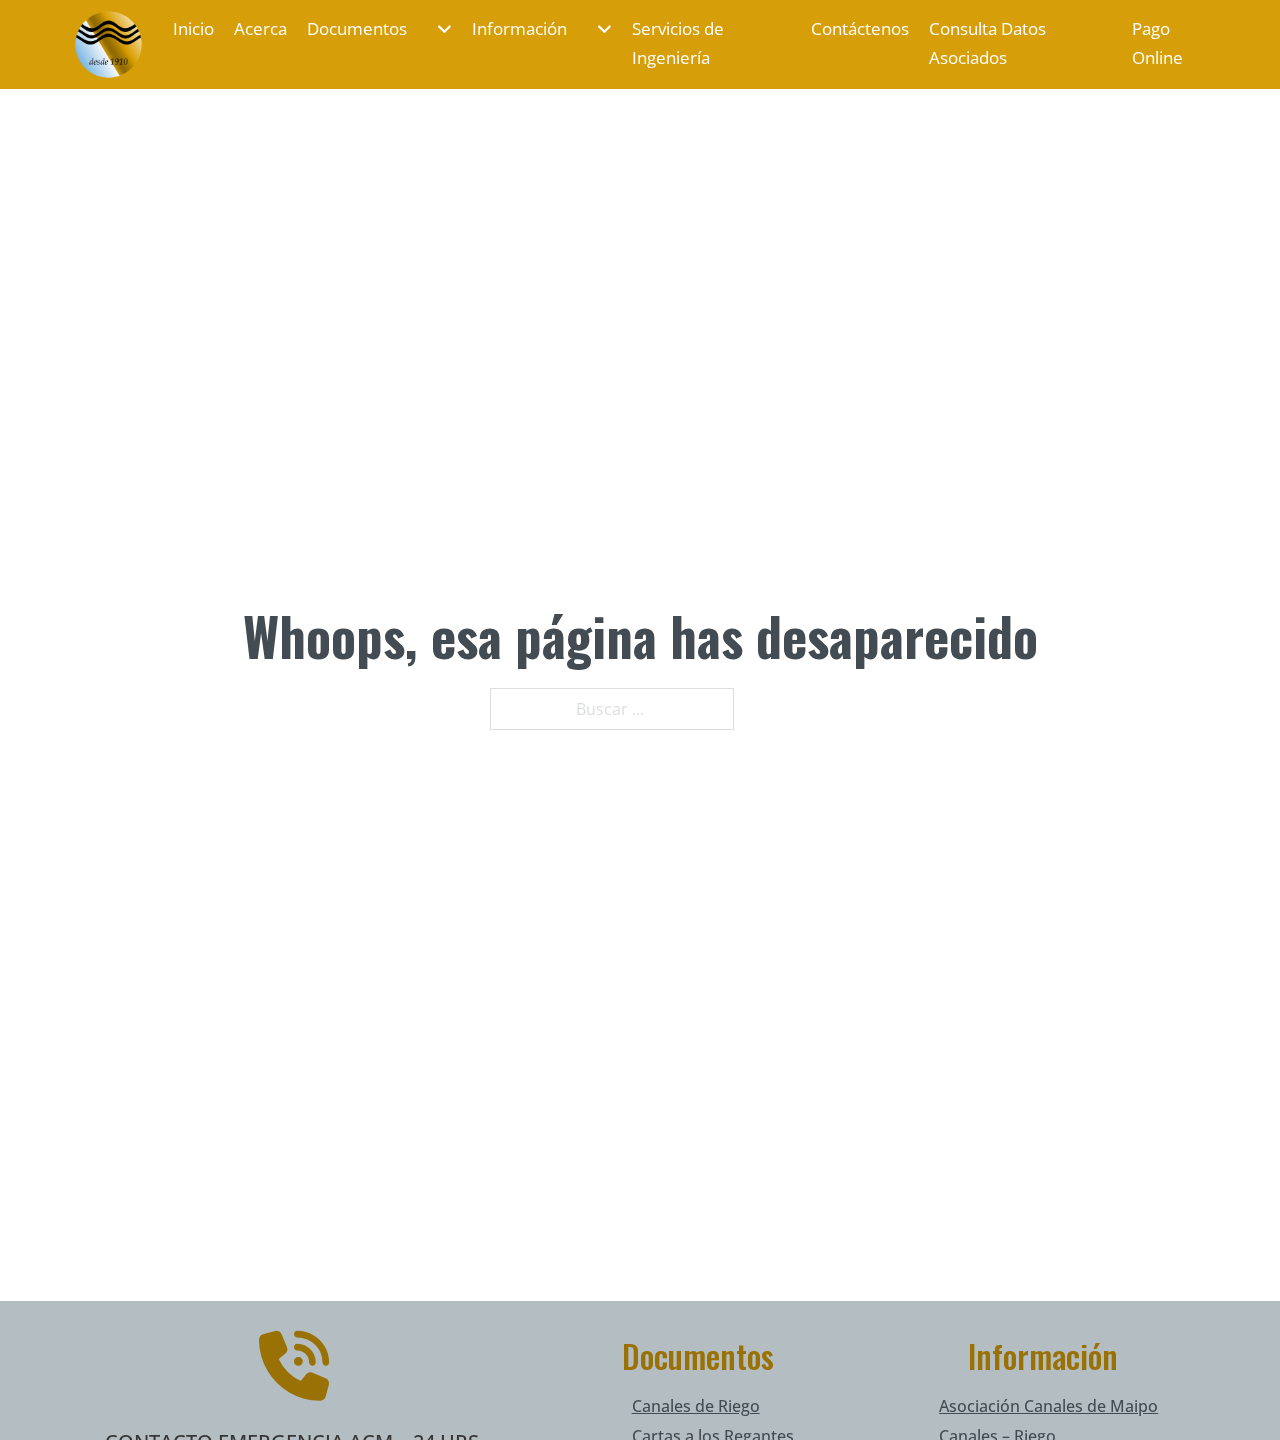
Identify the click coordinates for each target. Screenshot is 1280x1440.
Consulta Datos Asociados (987, 43)
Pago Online (1157, 43)
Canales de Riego (696, 1406)
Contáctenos (860, 28)
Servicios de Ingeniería (678, 43)
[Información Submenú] (594, 29)
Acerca (260, 28)
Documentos (357, 28)
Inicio (193, 28)
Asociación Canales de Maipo (1048, 1406)
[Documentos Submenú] (434, 29)
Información (519, 28)
